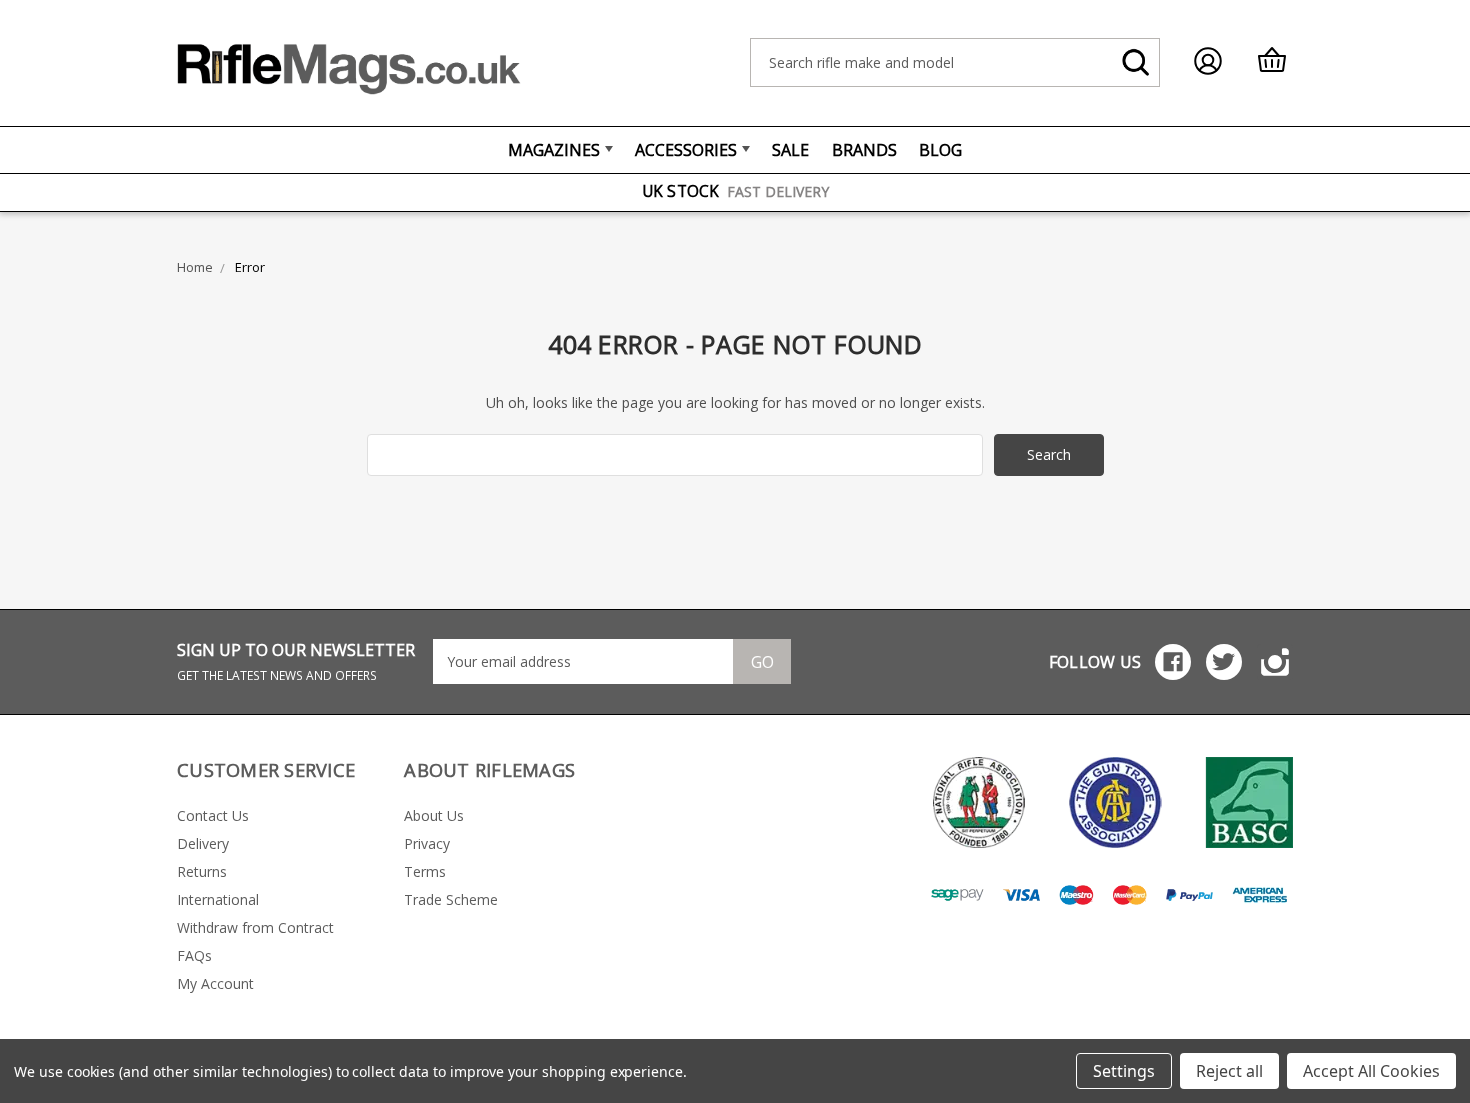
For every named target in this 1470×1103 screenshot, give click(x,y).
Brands (864, 150)
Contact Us (213, 815)
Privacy (427, 843)
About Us (434, 815)
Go (762, 662)
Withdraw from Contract (255, 927)
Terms (425, 871)
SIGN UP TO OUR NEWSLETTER (296, 661)
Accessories (686, 150)
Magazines (554, 150)
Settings (1124, 1071)
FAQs (194, 955)
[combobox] (955, 62)
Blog (940, 150)
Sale (790, 150)
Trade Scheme (451, 899)
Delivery (203, 843)
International (218, 899)
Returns (202, 871)
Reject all (1229, 1071)
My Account (215, 983)
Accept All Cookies (1371, 1071)
